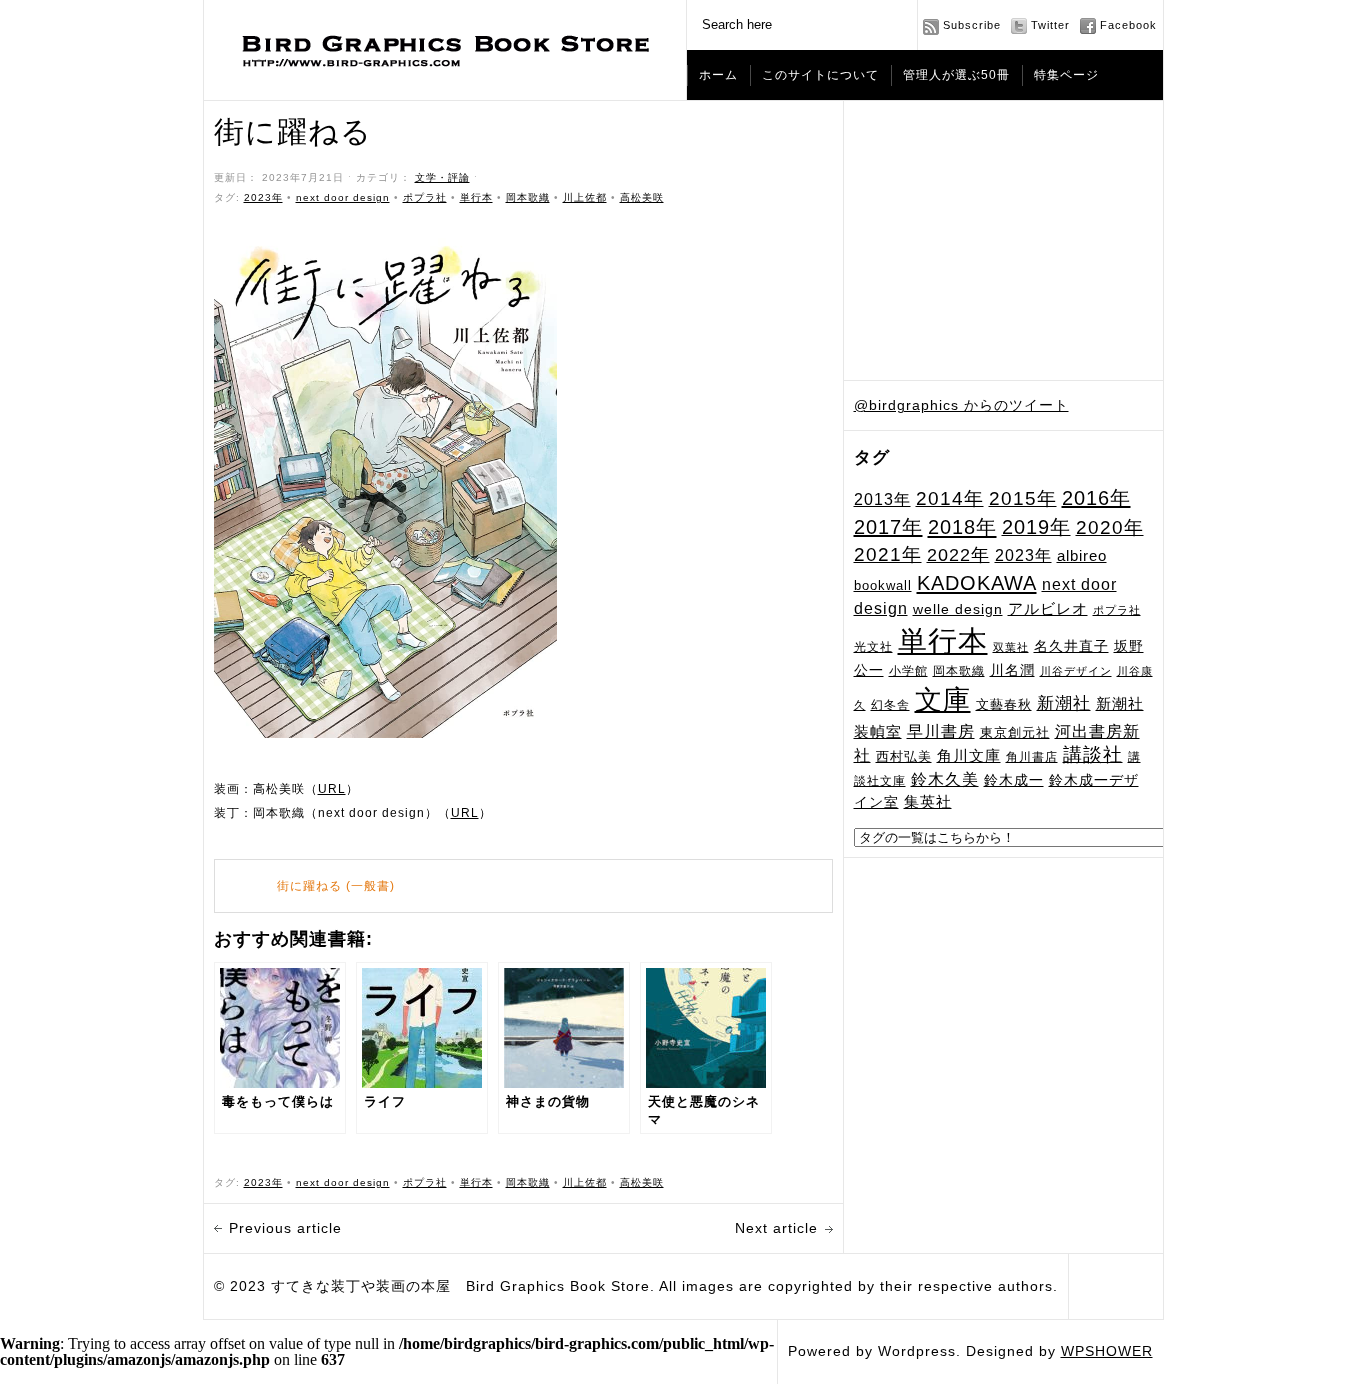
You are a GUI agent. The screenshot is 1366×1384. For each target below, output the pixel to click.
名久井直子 (1071, 646)
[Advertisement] (1004, 241)
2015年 (1023, 498)
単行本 (943, 640)
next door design (343, 197)
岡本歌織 (959, 671)
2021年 (888, 554)
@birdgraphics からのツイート (961, 405)
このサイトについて (820, 75)
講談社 (1093, 754)
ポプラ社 (1117, 610)
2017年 (888, 527)
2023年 (1023, 555)
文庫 (943, 699)
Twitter (1050, 25)
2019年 (1036, 527)
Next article (776, 1228)
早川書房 (941, 731)
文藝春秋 (1004, 704)
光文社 (873, 646)
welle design (958, 609)
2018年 (962, 527)
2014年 (950, 498)
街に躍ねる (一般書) (336, 886)
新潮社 (1064, 703)
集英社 (928, 801)
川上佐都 (585, 197)
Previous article (285, 1228)
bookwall (883, 586)
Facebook (1128, 25)
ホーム (718, 75)
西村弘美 (904, 756)
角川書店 (1032, 757)
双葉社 (1011, 647)
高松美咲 (642, 197)
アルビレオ (1048, 608)
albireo (1082, 556)
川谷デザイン (1076, 671)
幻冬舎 (890, 704)
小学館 (908, 671)
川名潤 (1012, 670)
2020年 (1110, 527)
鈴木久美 (945, 779)
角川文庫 (969, 756)
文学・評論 (442, 177)
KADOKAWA (977, 583)
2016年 (1096, 498)
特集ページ (1066, 75)
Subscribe (972, 25)
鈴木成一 (1014, 780)
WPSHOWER (1107, 1351)
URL (332, 789)
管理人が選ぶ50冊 (956, 75)
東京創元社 (1015, 732)
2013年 (882, 499)
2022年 (958, 555)
